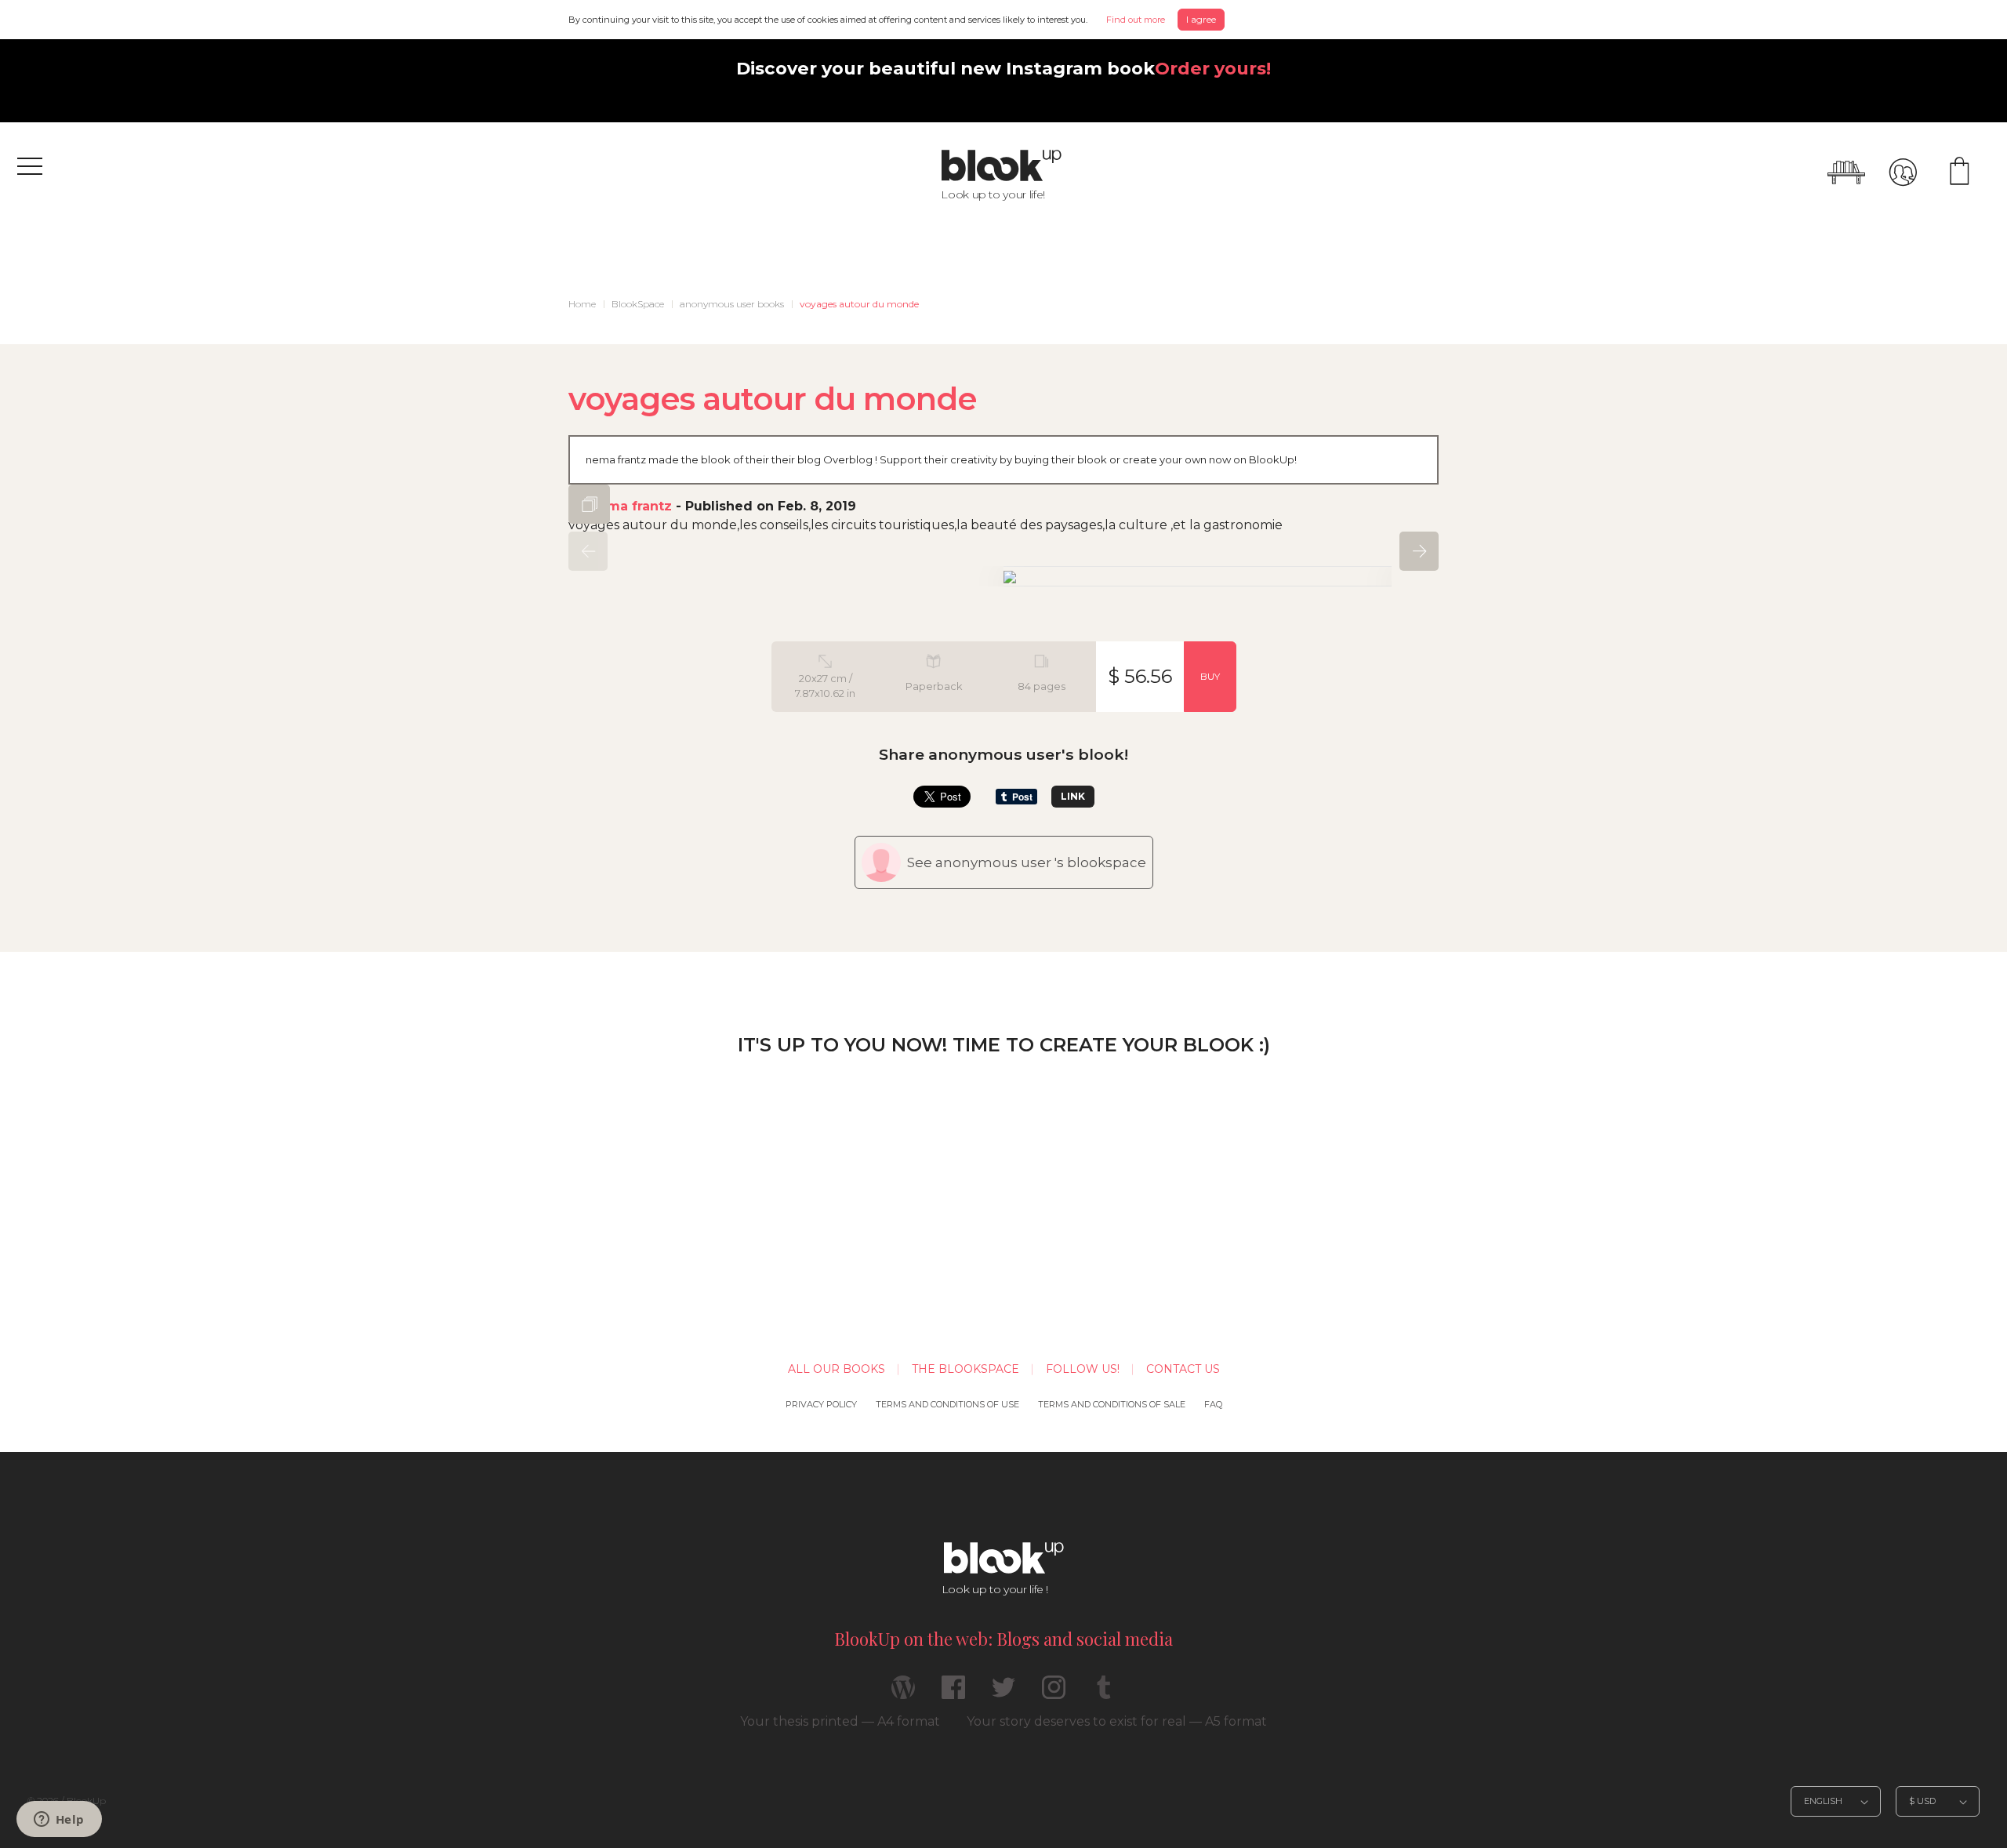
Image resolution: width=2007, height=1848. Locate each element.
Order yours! (1213, 68)
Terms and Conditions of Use (947, 1404)
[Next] (1419, 551)
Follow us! (1083, 1369)
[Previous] (588, 551)
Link (1073, 796)
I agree (1201, 19)
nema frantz (631, 506)
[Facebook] (953, 1694)
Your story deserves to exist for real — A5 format (1117, 1721)
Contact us (1183, 1369)
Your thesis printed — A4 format (840, 1721)
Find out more (1136, 20)
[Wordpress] (903, 1694)
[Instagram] (1054, 1694)
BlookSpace (638, 304)
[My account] (1903, 172)
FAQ (1213, 1404)
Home (582, 304)
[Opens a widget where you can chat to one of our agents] (59, 1821)
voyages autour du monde (859, 304)
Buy (1210, 676)
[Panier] (1959, 172)
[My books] (1846, 172)
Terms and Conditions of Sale (1112, 1404)
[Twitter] (1003, 1694)
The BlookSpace (965, 1369)
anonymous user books (732, 304)
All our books (837, 1369)
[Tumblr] (1104, 1694)
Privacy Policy (821, 1404)
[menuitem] (582, 304)
